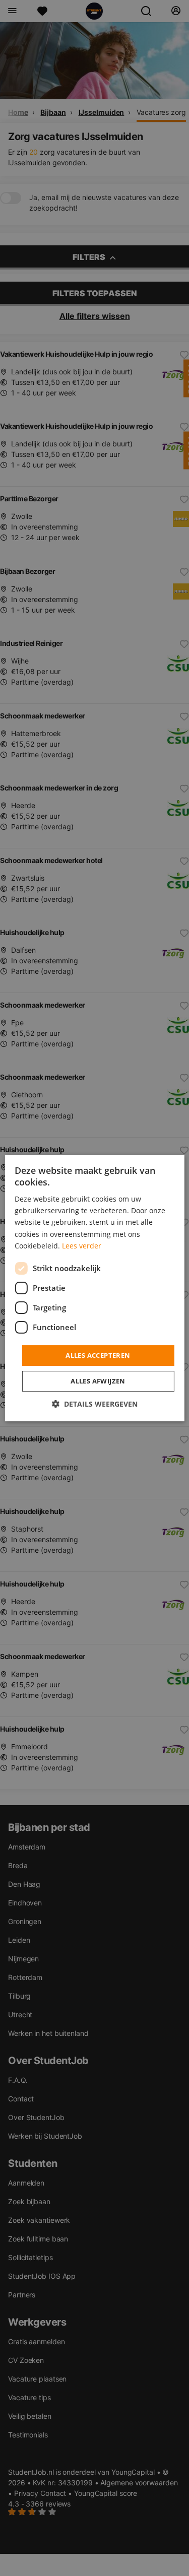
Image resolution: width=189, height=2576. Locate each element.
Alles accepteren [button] (98, 1355)
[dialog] (94, 1288)
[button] (95, 1404)
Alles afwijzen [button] (98, 1381)
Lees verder (82, 1246)
